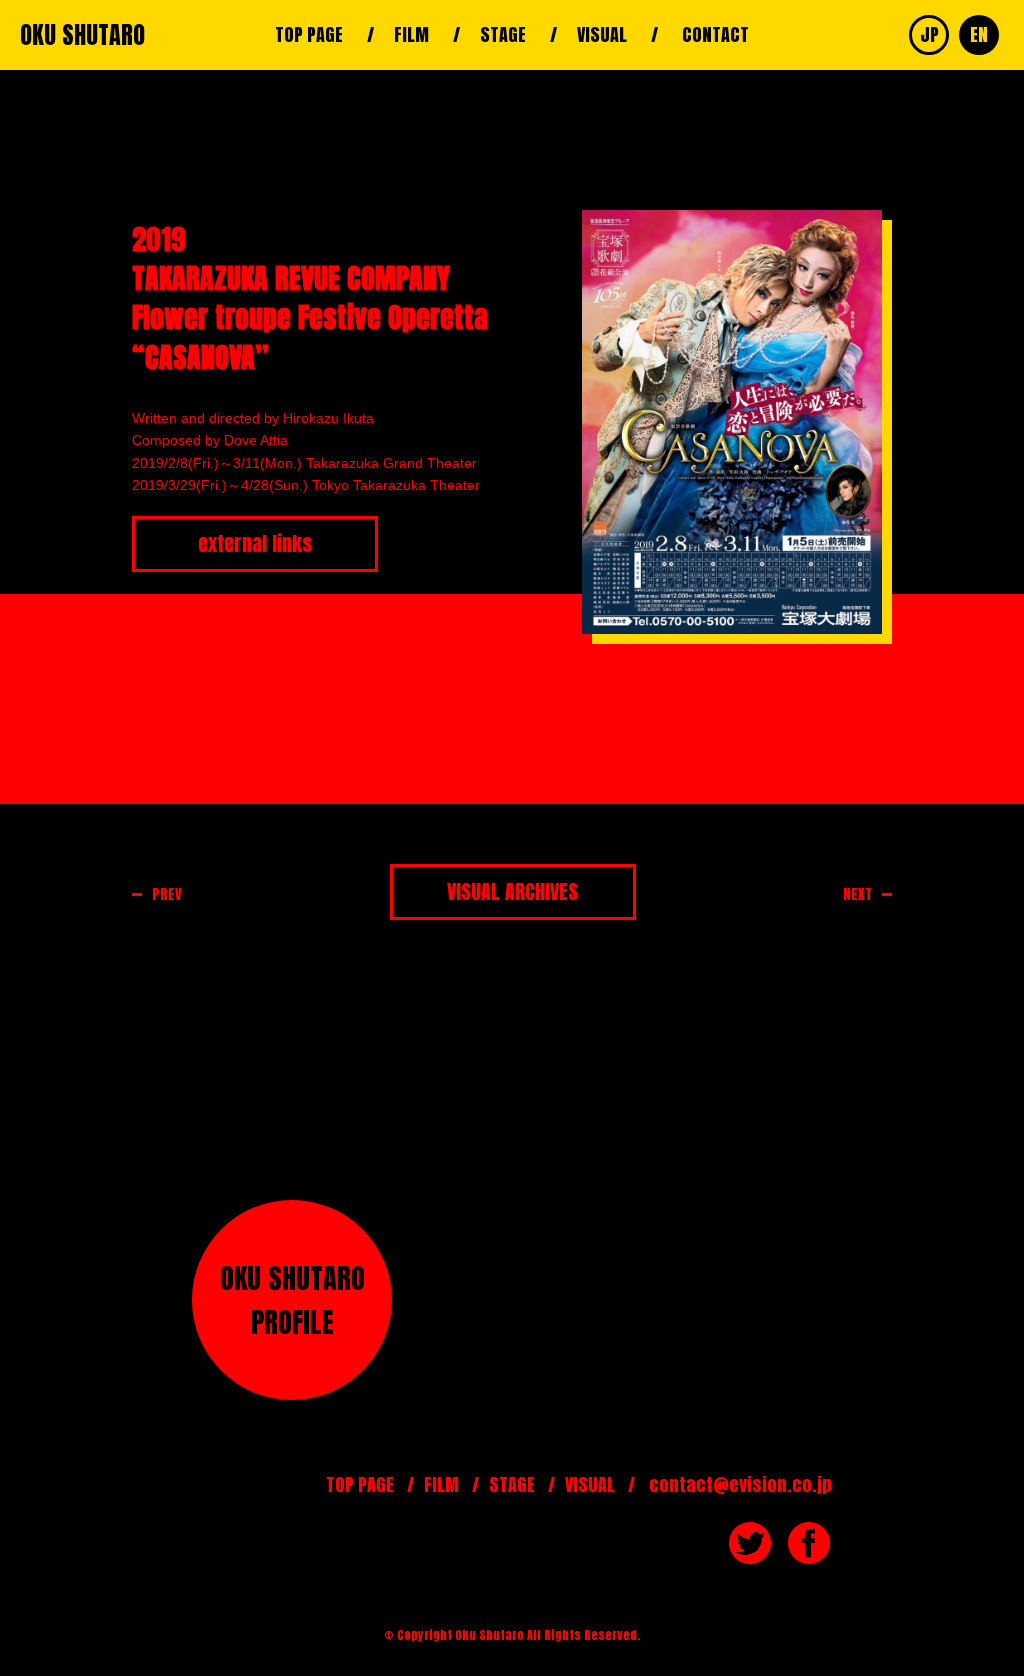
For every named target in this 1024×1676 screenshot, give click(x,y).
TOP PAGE (309, 34)
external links (255, 543)
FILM (411, 34)
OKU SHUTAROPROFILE (292, 1300)
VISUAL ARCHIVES (512, 891)
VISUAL (602, 34)
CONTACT (715, 34)
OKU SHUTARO (82, 35)
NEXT (857, 894)
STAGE (503, 34)
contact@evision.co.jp (740, 1484)
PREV (167, 894)
